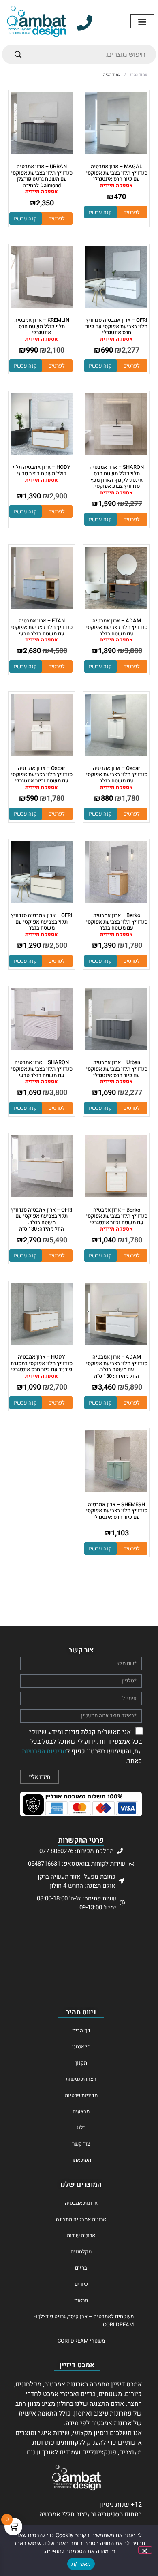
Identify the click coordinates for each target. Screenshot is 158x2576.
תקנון (81, 2063)
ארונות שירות (81, 2235)
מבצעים (81, 2111)
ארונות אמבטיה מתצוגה (81, 2219)
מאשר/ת (81, 2564)
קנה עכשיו (100, 212)
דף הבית (81, 2030)
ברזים (81, 2268)
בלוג (81, 2128)
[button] (142, 21)
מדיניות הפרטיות (44, 1751)
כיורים (81, 2284)
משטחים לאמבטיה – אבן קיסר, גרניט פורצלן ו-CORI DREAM (84, 2321)
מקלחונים (81, 2252)
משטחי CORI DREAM (81, 2341)
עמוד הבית (139, 75)
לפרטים (131, 212)
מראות (81, 2300)
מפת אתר (81, 2160)
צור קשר (81, 2144)
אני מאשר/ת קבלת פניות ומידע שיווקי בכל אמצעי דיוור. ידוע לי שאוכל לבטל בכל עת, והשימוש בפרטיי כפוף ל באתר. (82, 1746)
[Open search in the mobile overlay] (79, 54)
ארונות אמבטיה (81, 2203)
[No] (145, 2550)
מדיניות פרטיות (81, 2095)
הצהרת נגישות (81, 2079)
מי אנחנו (81, 2047)
